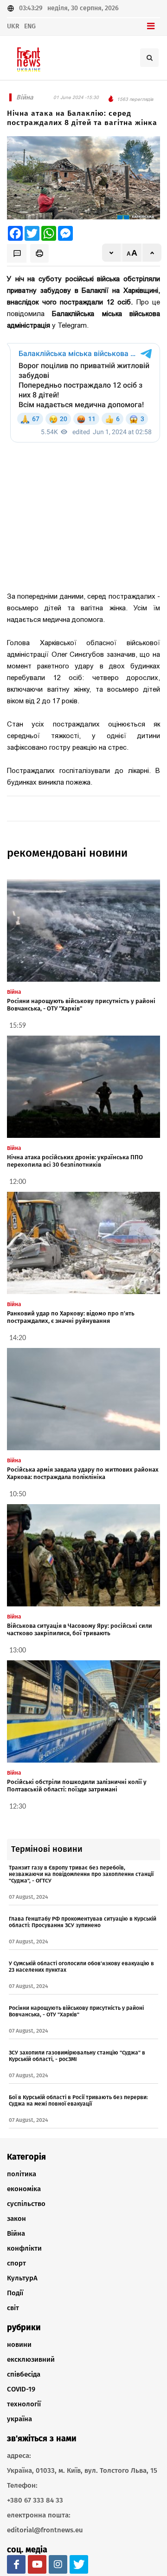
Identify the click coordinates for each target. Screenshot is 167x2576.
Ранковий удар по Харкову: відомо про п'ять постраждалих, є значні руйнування (71, 1317)
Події (15, 2293)
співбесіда (24, 2374)
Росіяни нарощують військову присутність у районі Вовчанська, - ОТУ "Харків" (81, 1005)
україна (19, 2419)
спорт (16, 2263)
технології (24, 2404)
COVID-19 (21, 2389)
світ (13, 2308)
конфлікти (24, 2248)
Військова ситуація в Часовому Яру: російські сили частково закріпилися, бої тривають (80, 1629)
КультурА (22, 2278)
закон (16, 2219)
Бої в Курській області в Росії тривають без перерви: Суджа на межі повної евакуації (78, 2100)
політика (22, 2174)
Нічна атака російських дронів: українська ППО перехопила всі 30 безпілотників (75, 1161)
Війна (16, 2233)
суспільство (26, 2204)
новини (19, 2345)
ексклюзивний (31, 2359)
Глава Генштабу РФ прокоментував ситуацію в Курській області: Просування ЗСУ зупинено (83, 1922)
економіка (24, 2189)
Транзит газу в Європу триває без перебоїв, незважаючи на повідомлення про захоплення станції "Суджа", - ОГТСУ (81, 1874)
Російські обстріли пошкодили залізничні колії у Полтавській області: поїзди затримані (77, 1786)
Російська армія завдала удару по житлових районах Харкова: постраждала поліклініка (83, 1473)
